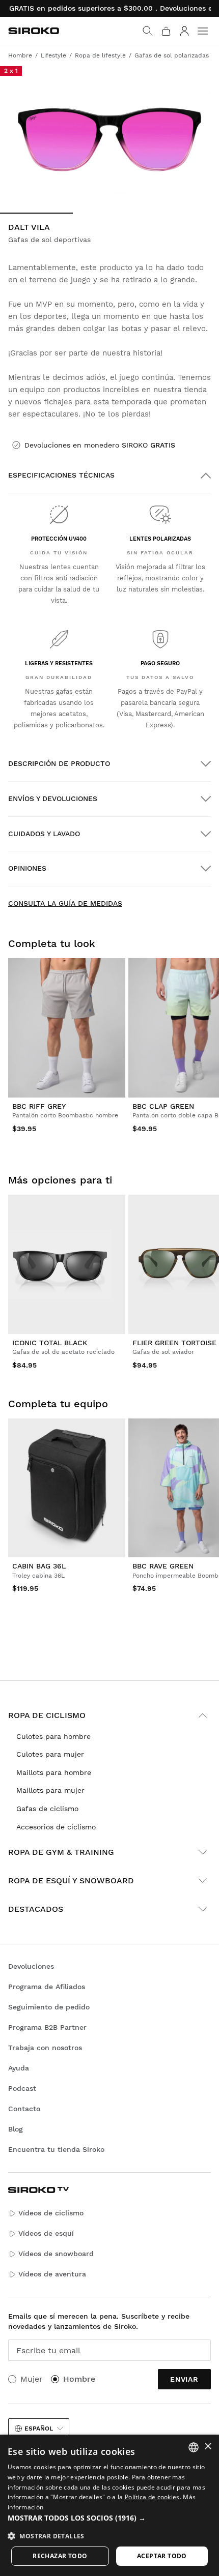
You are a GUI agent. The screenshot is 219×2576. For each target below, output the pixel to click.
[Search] (148, 31)
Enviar (184, 2379)
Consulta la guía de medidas (65, 903)
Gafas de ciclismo (47, 1809)
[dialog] (109, 2505)
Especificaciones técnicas (61, 475)
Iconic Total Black (50, 1343)
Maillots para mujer (50, 1790)
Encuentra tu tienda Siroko (56, 2149)
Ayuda (19, 2068)
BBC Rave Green (163, 1566)
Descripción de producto (59, 763)
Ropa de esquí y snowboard (71, 1881)
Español (39, 2429)
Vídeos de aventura (52, 2274)
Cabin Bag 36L (39, 1566)
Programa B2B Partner (47, 2027)
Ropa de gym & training (61, 1852)
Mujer (32, 2379)
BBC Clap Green (163, 1106)
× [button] (208, 2447)
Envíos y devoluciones (53, 798)
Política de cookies (152, 2497)
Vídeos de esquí (46, 2233)
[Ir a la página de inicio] (34, 31)
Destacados (36, 1909)
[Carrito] (166, 31)
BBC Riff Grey (39, 1106)
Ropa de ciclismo (47, 1715)
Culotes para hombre (53, 1736)
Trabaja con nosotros (45, 2048)
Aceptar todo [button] (162, 2556)
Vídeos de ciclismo (51, 2213)
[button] (109, 2518)
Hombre (79, 2379)
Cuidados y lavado (44, 834)
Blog (16, 2129)
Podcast (22, 2088)
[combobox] (194, 2447)
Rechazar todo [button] (60, 2556)
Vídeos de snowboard (56, 2254)
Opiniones (27, 868)
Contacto (24, 2109)
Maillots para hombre (54, 1772)
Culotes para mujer (50, 1754)
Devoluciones (31, 1966)
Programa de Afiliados (47, 1987)
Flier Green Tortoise (174, 1343)
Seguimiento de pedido (49, 2007)
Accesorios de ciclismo (56, 1827)
